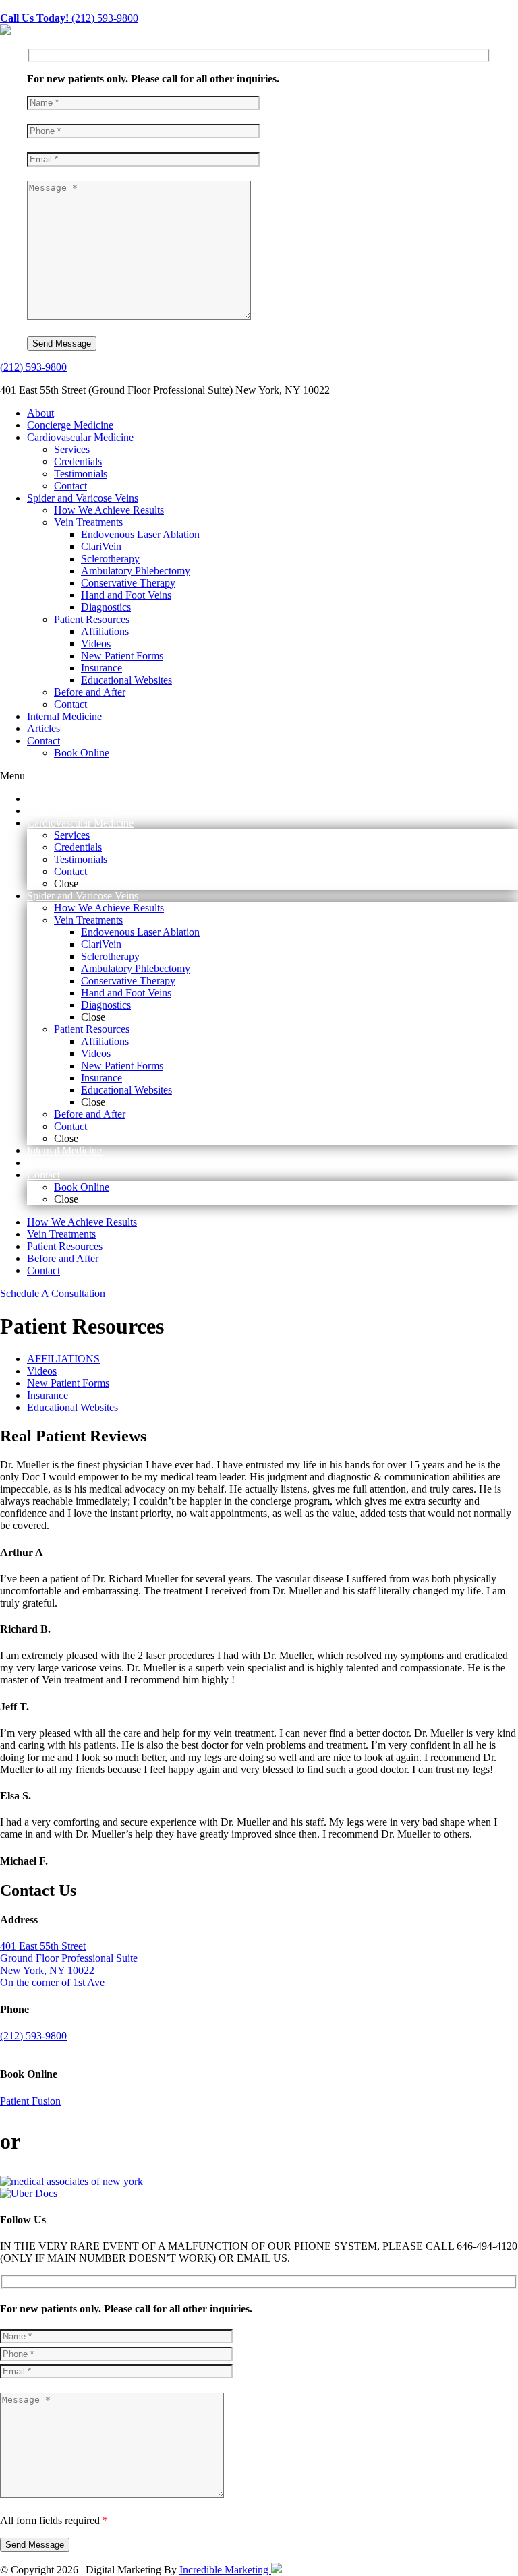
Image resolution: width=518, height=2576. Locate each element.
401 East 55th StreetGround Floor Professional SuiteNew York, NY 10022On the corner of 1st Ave (69, 1964)
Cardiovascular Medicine (80, 437)
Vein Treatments (88, 522)
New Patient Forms (122, 656)
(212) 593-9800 (69, 18)
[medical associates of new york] (71, 2181)
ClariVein (101, 546)
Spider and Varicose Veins (83, 498)
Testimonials (81, 474)
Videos (96, 643)
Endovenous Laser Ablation (140, 534)
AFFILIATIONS (63, 1359)
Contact (70, 486)
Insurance (102, 668)
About (40, 413)
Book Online (82, 753)
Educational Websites (126, 680)
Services (72, 449)
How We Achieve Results (109, 510)
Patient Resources (92, 619)
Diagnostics (106, 607)
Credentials (78, 461)
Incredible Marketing (225, 2570)
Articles (44, 728)
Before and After (90, 692)
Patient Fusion (30, 2101)
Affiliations (105, 631)
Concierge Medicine (70, 425)
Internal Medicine (64, 716)
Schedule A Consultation (53, 1293)
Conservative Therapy (128, 583)
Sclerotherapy (110, 559)
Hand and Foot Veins (126, 595)
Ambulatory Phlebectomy (136, 571)
